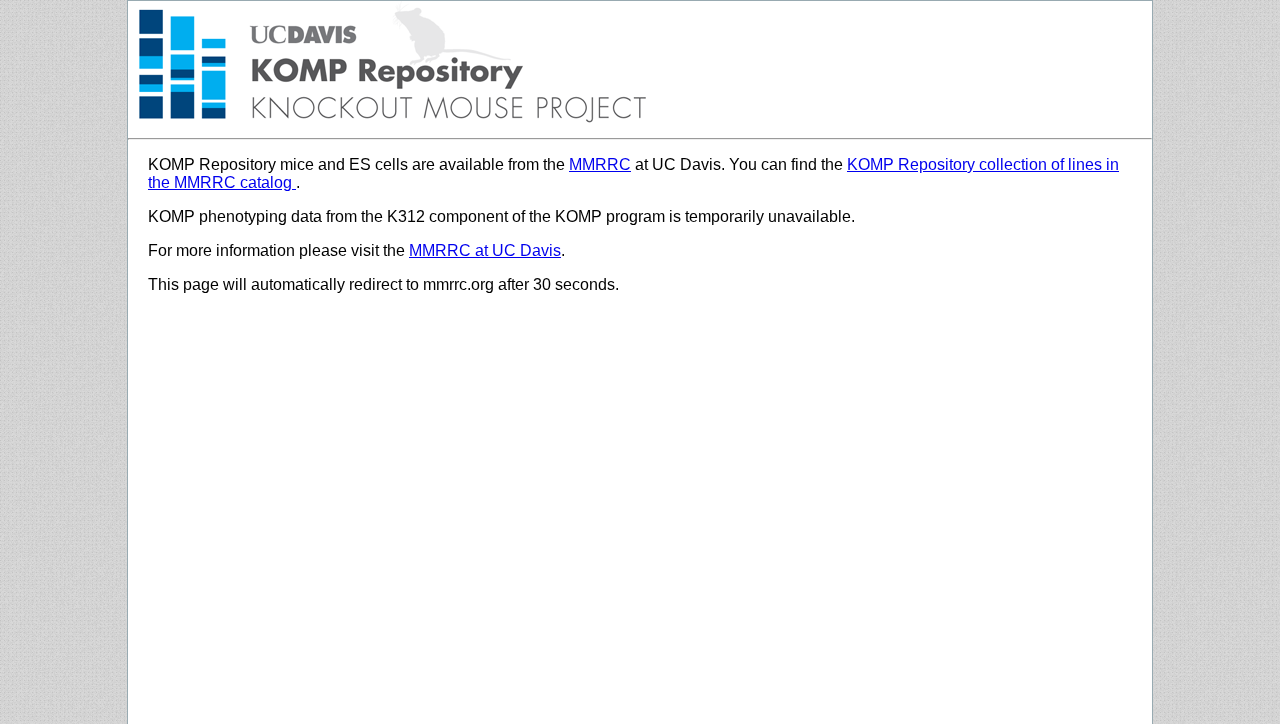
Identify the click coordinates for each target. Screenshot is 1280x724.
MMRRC (600, 164)
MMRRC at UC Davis (485, 250)
